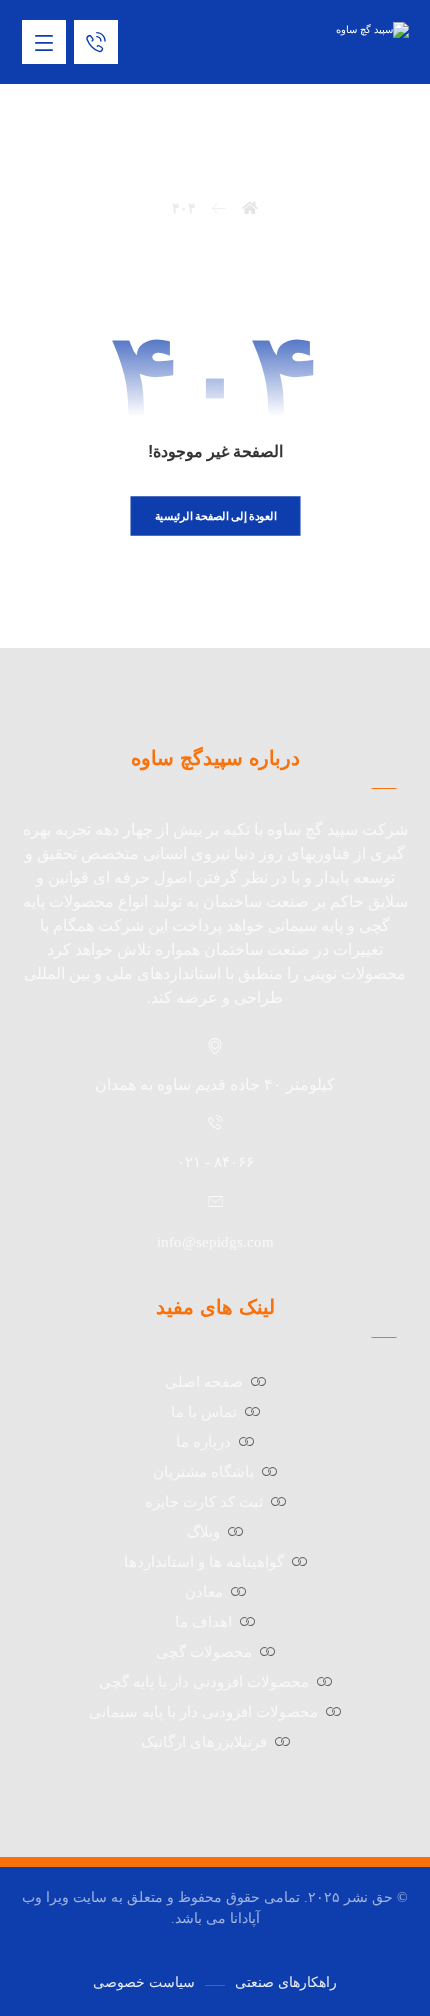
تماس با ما (204, 1412)
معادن (204, 1592)
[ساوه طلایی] (339, 30)
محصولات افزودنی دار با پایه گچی (204, 1682)
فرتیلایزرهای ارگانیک (204, 1742)
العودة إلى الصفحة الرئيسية (215, 515)
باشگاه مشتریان (203, 1472)
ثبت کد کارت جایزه (204, 1502)
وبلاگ (203, 1532)
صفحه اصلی (204, 1382)
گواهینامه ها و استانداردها (204, 1562)
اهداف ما (203, 1622)
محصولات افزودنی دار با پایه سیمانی (203, 1712)
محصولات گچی (204, 1652)
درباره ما (203, 1442)
